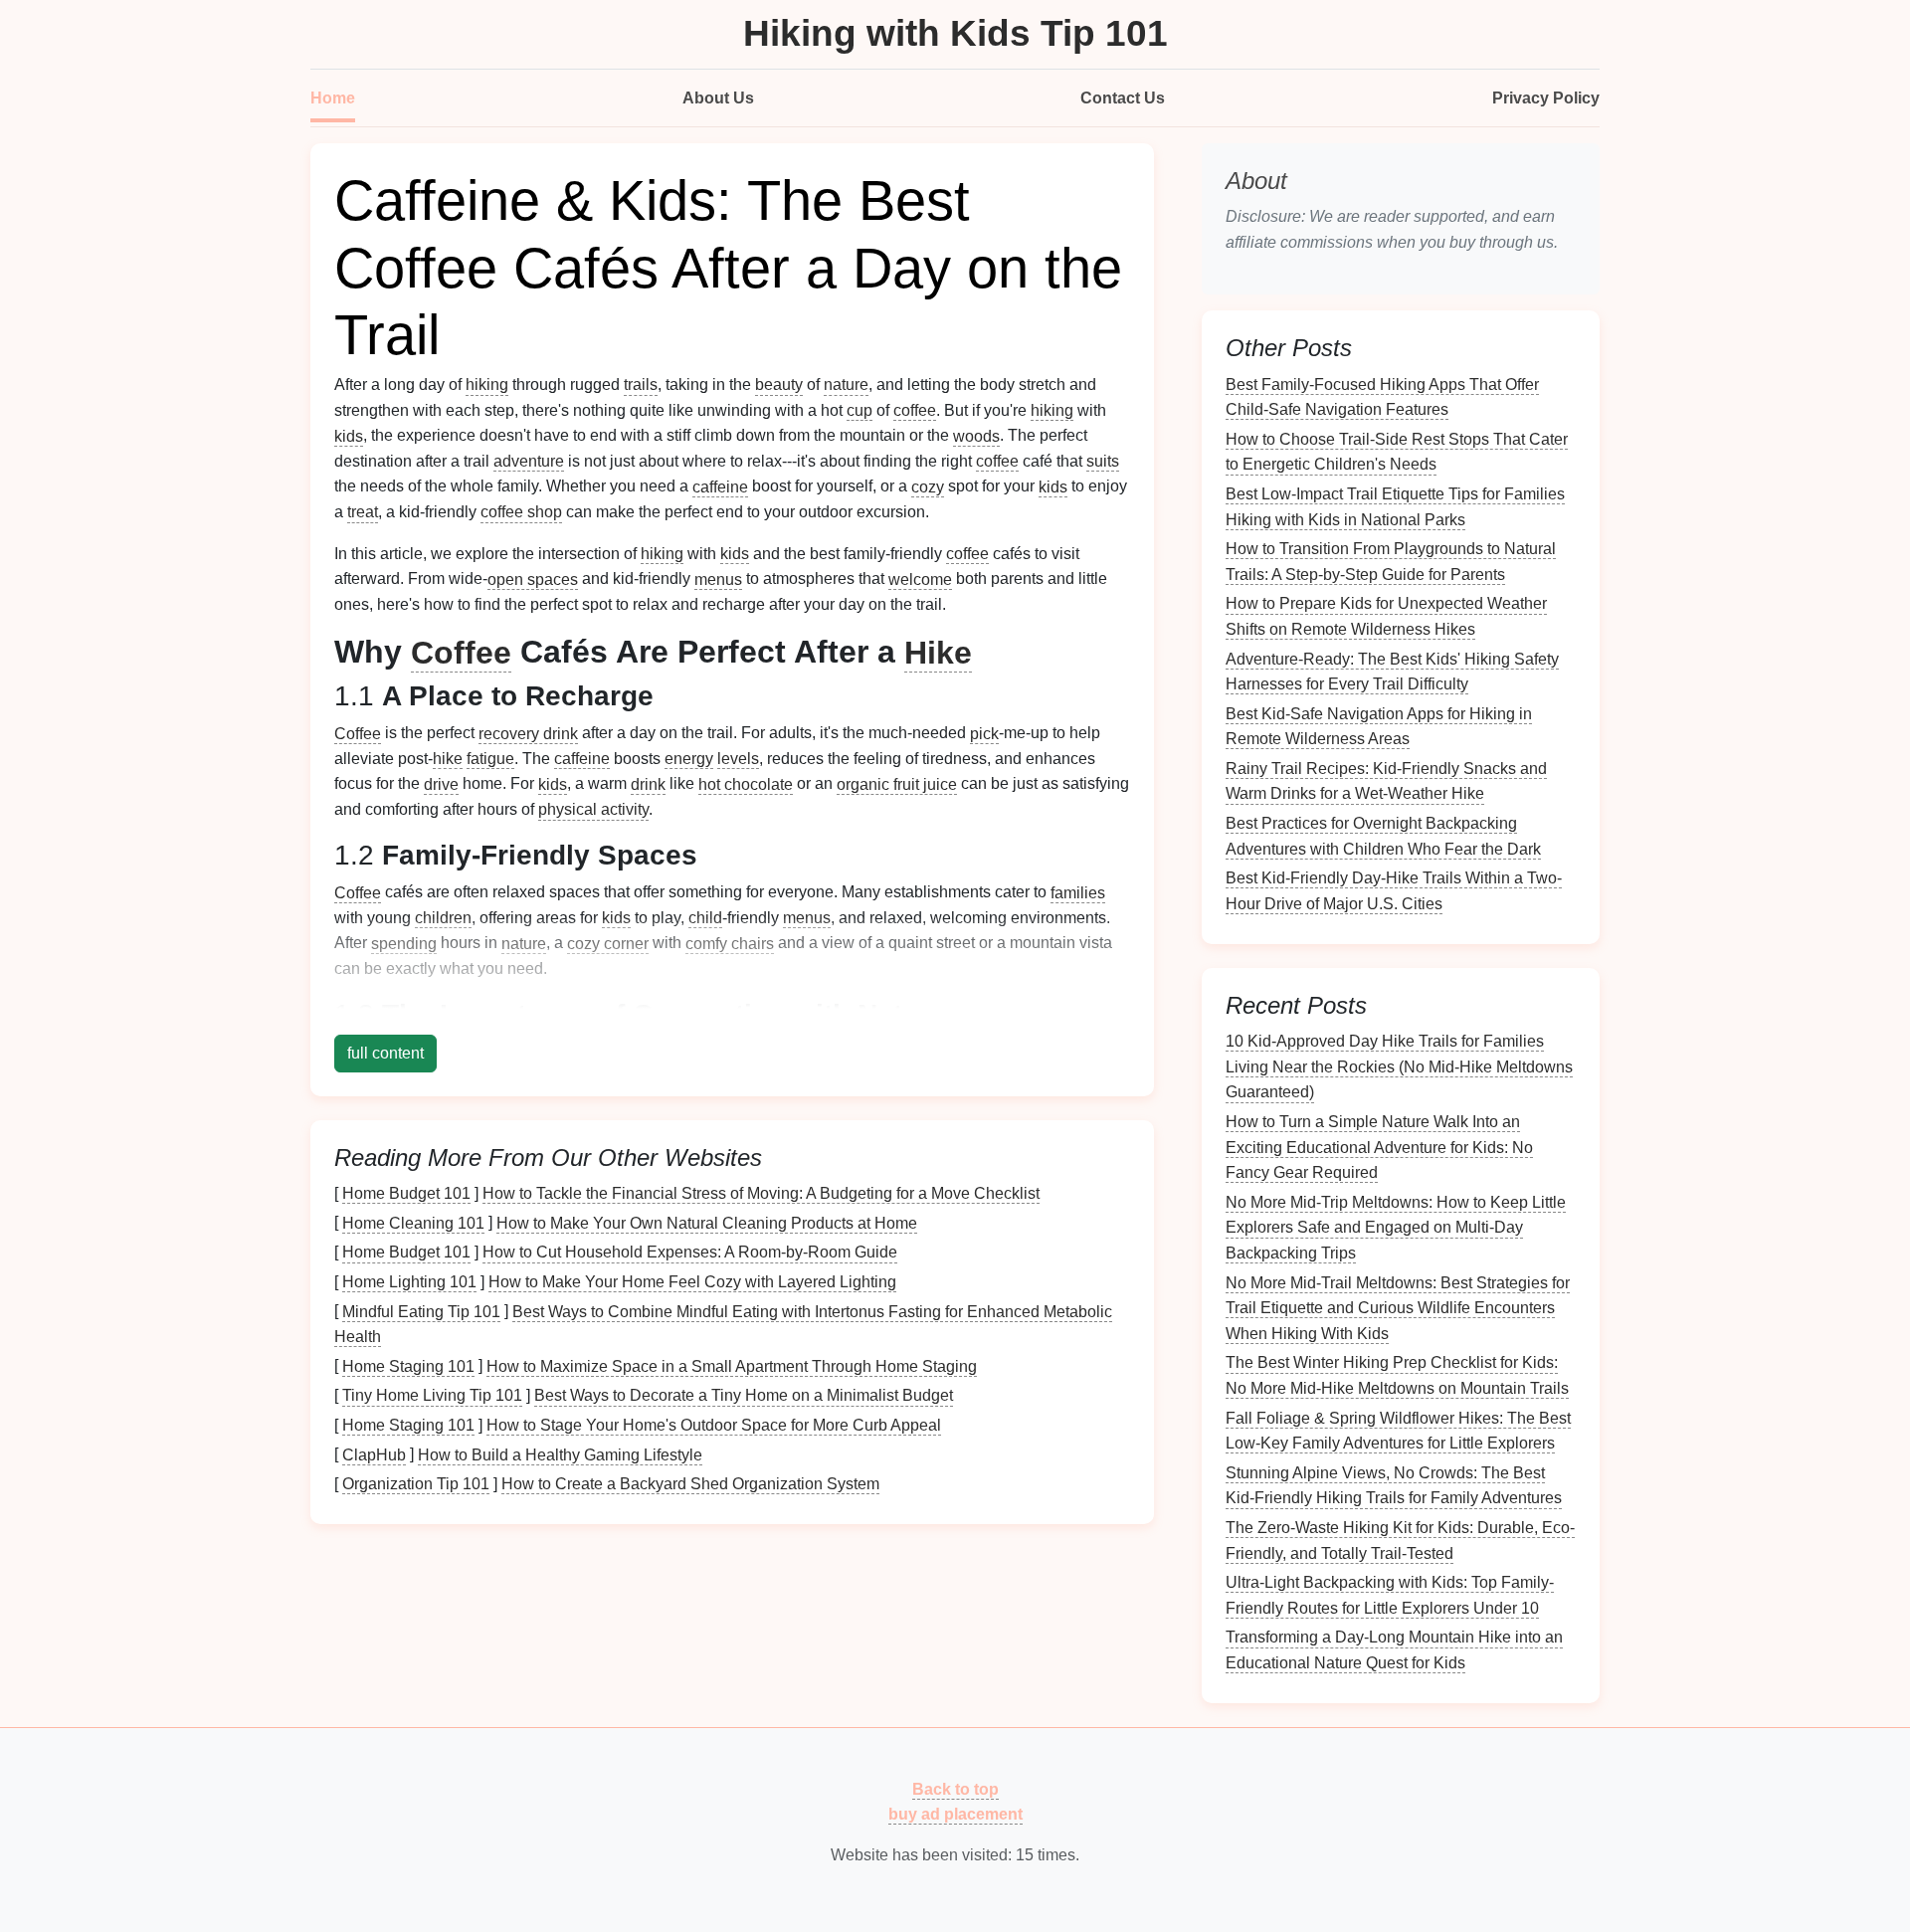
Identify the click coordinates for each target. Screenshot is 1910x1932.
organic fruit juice (897, 783)
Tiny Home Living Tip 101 (432, 1395)
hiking (487, 385)
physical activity (593, 809)
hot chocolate (746, 783)
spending (404, 943)
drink (648, 783)
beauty (779, 385)
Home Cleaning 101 (413, 1222)
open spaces (533, 579)
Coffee (461, 652)
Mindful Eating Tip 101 (421, 1311)
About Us (718, 98)
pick (984, 733)
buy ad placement (955, 1814)
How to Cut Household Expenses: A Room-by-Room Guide (690, 1252)
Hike (938, 652)
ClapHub (374, 1454)
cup (859, 410)
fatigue (490, 759)
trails (641, 385)
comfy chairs (730, 943)
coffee (915, 410)
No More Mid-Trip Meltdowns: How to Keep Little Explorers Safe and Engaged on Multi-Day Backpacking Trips (1396, 1227)
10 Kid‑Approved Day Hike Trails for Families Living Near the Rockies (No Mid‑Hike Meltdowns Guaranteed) (1399, 1066)
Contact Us (1123, 98)
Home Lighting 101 (409, 1282)
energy (689, 759)
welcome (920, 579)
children (443, 918)
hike (448, 759)
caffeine (720, 486)
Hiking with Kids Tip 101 (955, 33)
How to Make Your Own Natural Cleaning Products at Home (707, 1222)
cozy (928, 486)
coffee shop (521, 512)
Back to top (955, 1788)
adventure (529, 461)
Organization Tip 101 (416, 1484)
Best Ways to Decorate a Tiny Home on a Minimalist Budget (744, 1395)
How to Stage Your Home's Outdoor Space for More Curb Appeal (714, 1425)
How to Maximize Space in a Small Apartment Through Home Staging (732, 1365)
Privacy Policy (1546, 98)
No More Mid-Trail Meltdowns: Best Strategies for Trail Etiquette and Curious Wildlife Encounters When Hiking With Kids (1398, 1307)
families (1078, 892)
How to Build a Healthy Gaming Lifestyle (560, 1454)
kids (349, 435)
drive (441, 783)
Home (333, 98)
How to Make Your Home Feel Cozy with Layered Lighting (692, 1282)
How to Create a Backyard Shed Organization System (690, 1484)
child (705, 918)
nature (846, 385)
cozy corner (608, 943)
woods (976, 435)
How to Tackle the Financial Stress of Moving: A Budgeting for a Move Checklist (761, 1193)
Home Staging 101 (408, 1365)
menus (718, 579)
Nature (902, 1014)
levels (738, 759)
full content (385, 1053)
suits (1103, 461)
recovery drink (528, 733)
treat (363, 512)
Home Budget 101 (406, 1193)
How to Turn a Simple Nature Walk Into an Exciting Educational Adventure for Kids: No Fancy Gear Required (1379, 1147)
